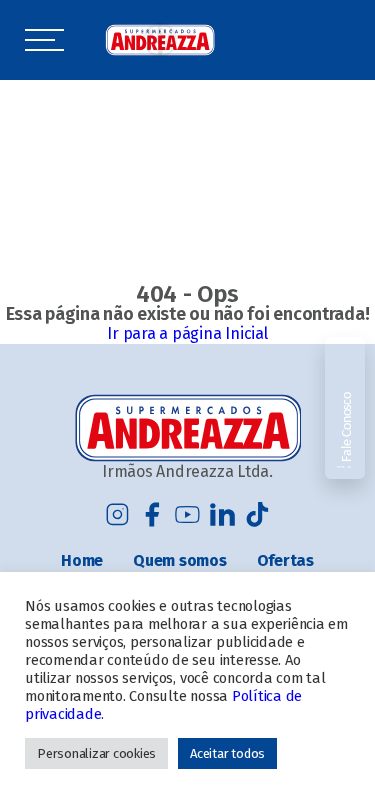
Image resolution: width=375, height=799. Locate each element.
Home (82, 560)
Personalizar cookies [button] (96, 753)
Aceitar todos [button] (227, 753)
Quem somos (180, 560)
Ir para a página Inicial (187, 333)
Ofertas (285, 560)
